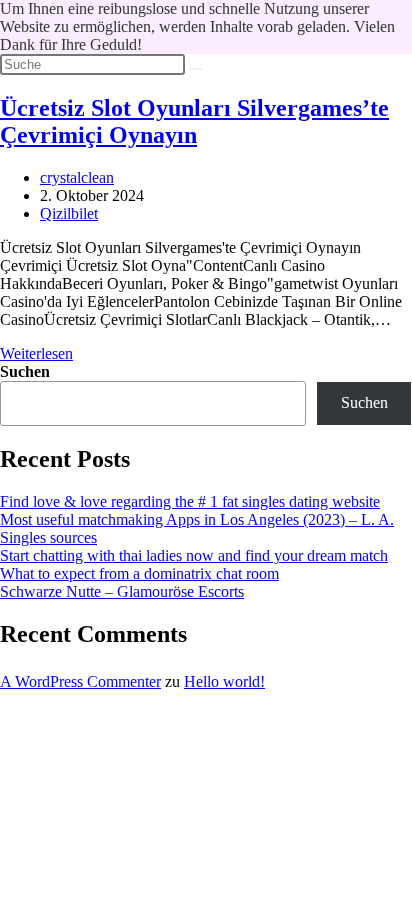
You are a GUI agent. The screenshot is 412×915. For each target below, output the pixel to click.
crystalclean (77, 177)
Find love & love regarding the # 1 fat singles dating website (190, 501)
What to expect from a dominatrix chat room (139, 573)
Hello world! (224, 681)
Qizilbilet (69, 213)
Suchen (25, 371)
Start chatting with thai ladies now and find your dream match (194, 555)
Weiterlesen (36, 353)
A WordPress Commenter (80, 681)
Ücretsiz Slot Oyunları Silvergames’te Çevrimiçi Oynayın (194, 121)
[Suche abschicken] (196, 69)
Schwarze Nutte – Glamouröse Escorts (122, 591)
